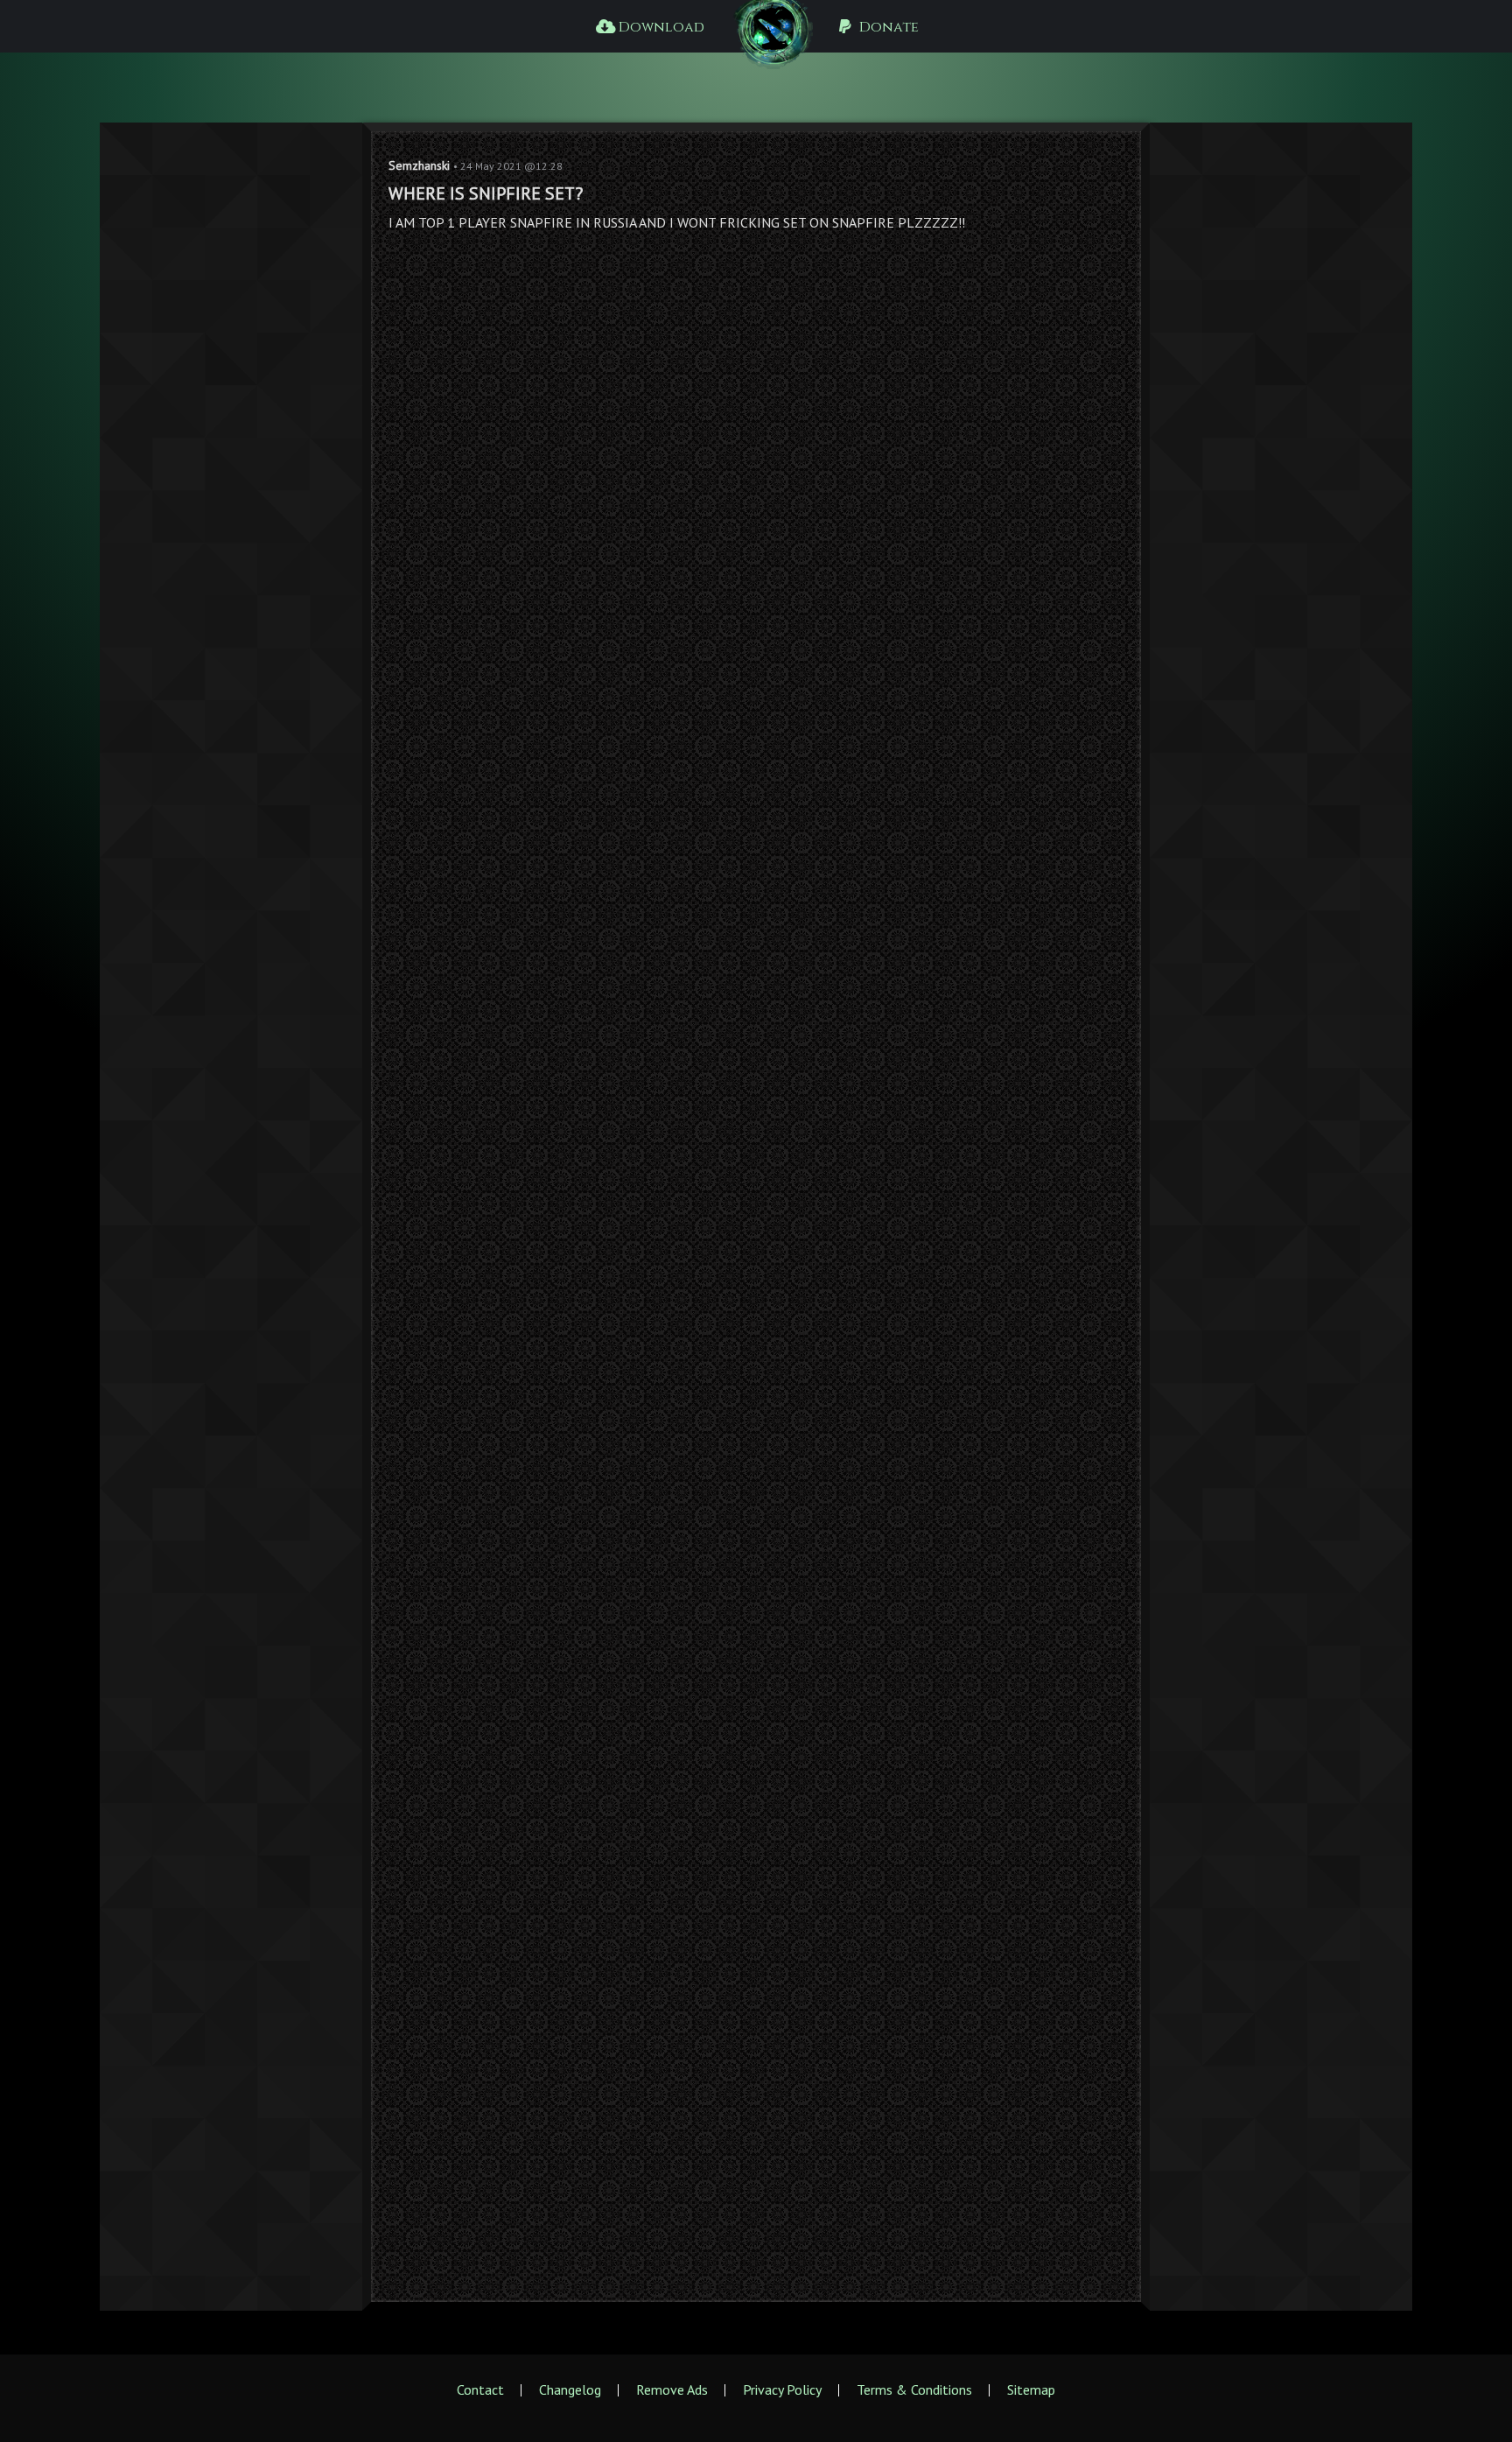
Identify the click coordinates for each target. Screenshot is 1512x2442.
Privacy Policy (782, 2389)
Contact (480, 2389)
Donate (887, 27)
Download (660, 27)
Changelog (570, 2389)
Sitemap (1031, 2389)
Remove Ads (672, 2389)
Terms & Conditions (914, 2389)
